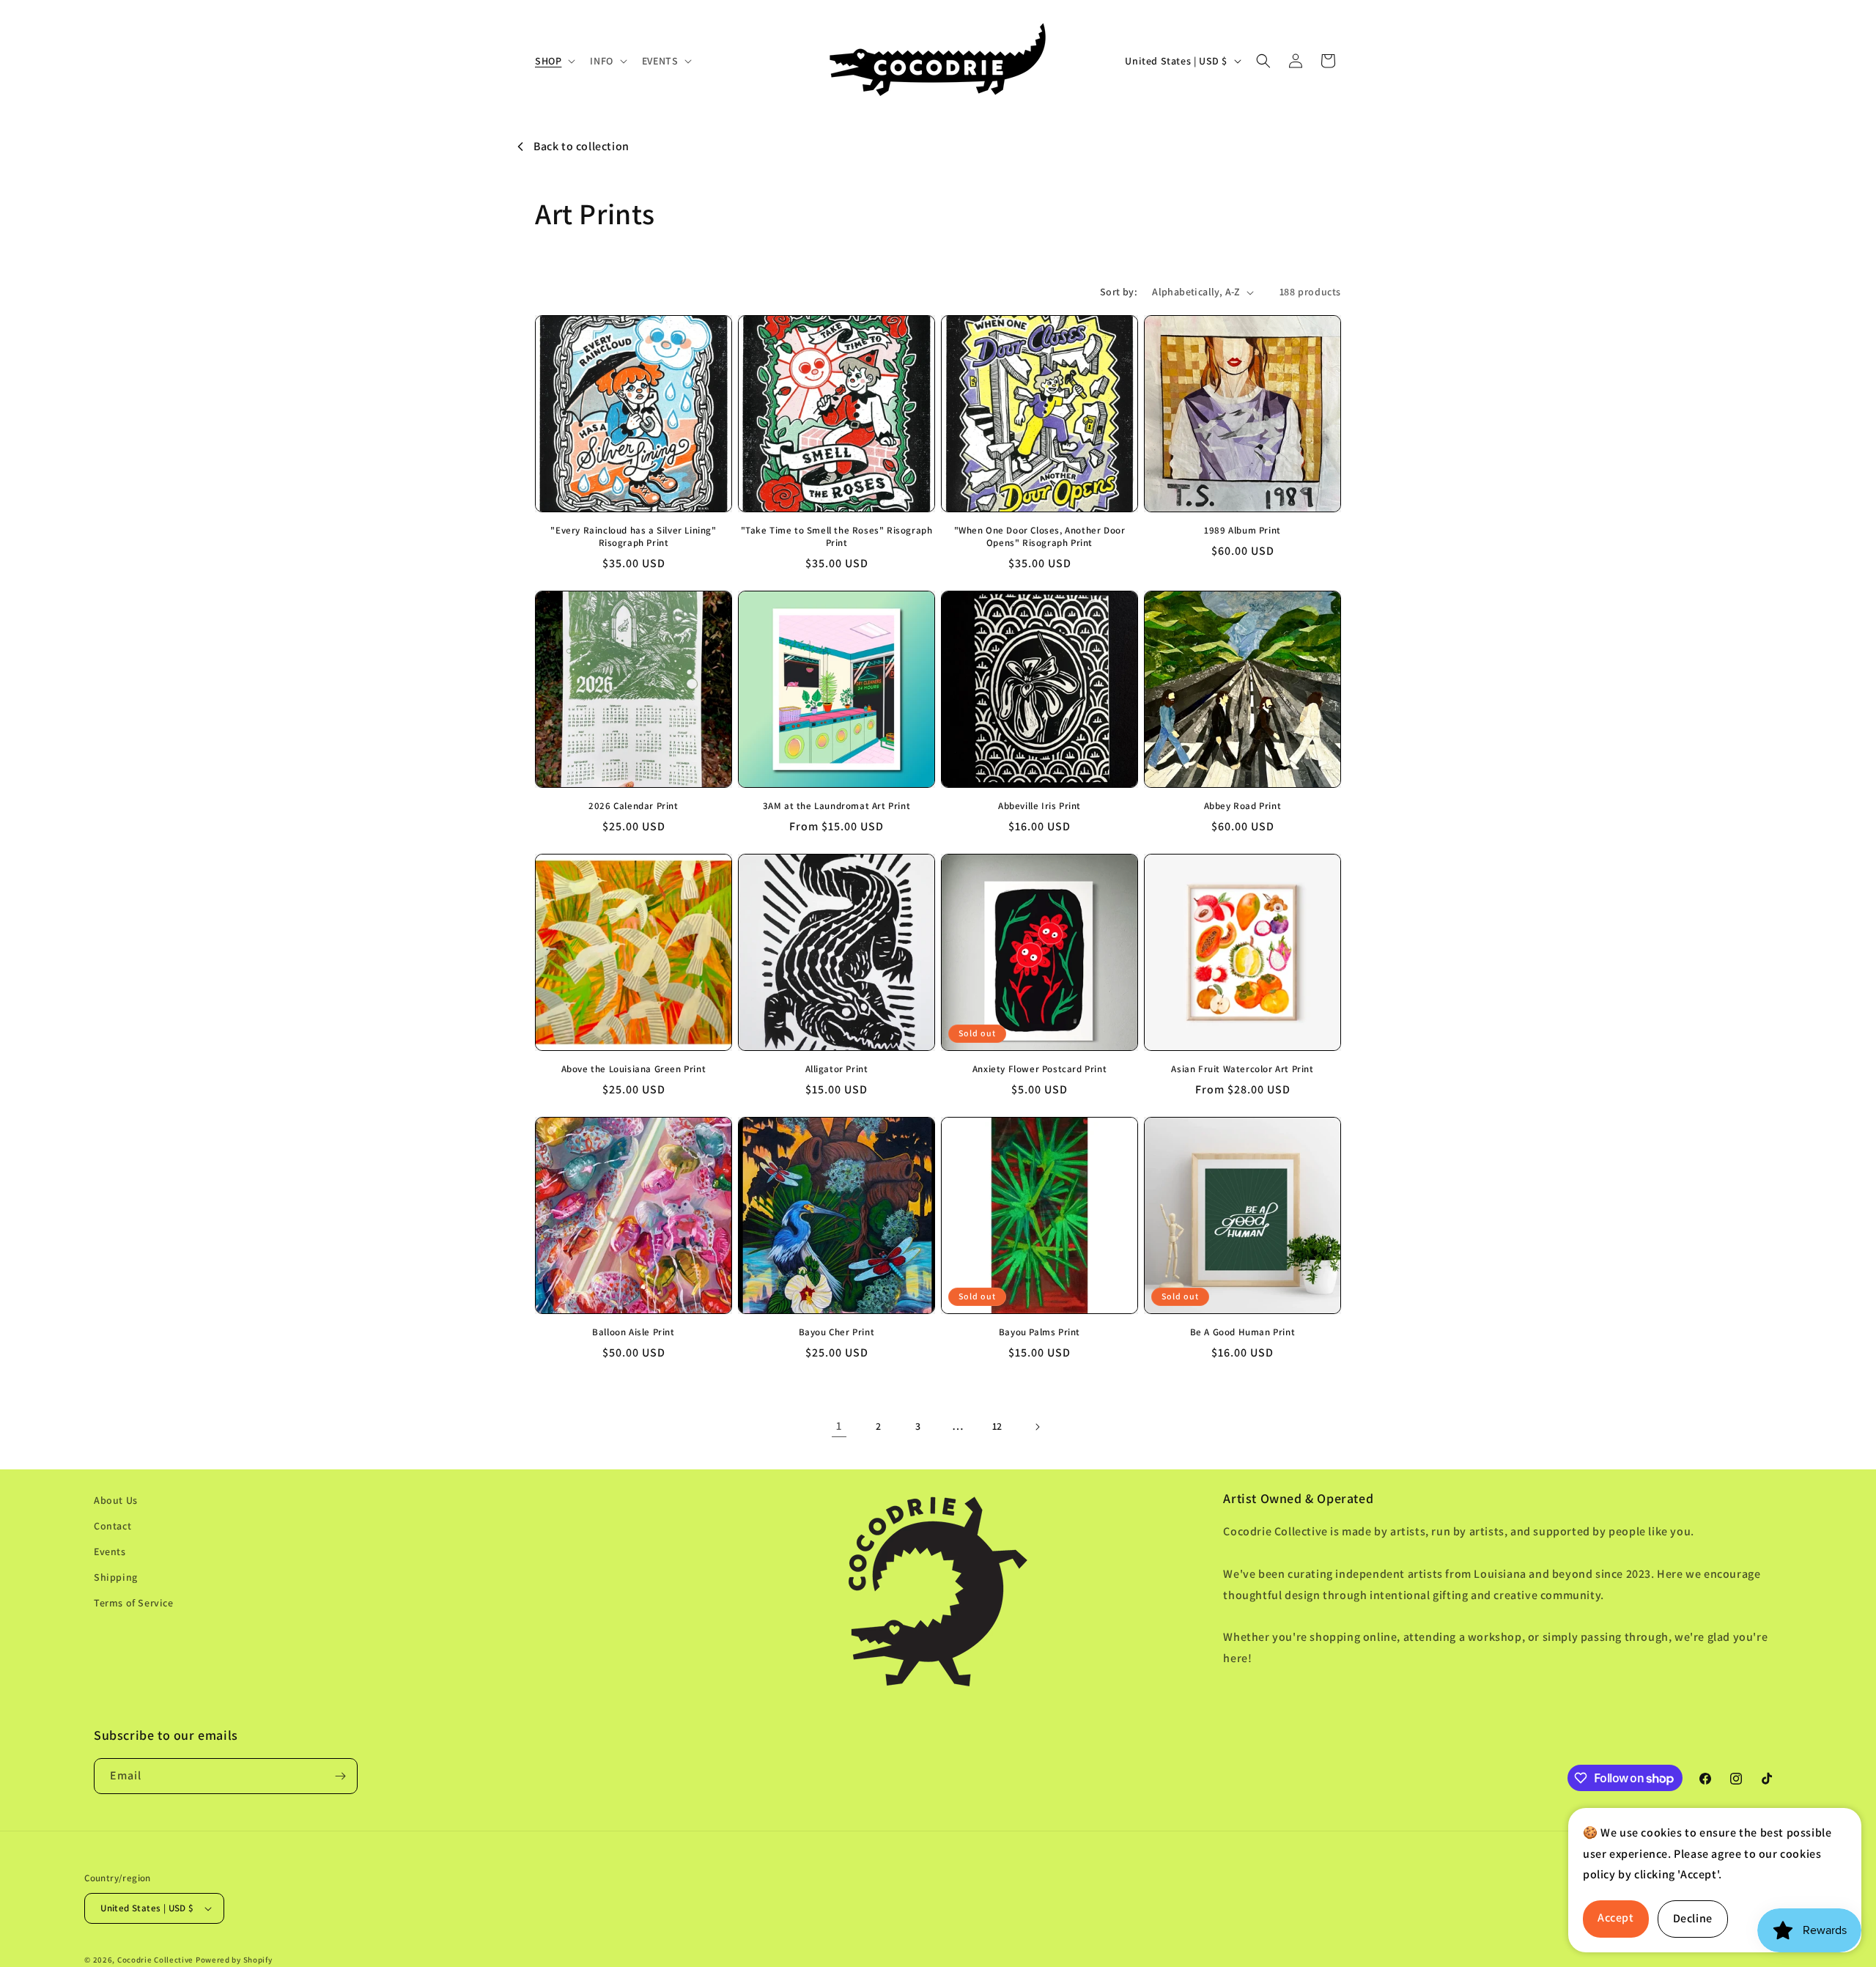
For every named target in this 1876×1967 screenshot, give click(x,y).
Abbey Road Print (1243, 806)
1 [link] (839, 1426)
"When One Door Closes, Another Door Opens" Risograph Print (1040, 537)
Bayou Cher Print (837, 1332)
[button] (554, 61)
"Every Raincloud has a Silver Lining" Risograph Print (633, 537)
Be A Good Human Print (1243, 1332)
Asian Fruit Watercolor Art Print (1242, 1069)
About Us (116, 1500)
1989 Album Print (1242, 531)
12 (997, 1426)
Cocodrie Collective (155, 1960)
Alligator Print (837, 1069)
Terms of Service (134, 1603)
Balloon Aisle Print (633, 1332)
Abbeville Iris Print (1039, 806)
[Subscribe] (340, 1776)
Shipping (116, 1577)
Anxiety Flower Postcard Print (1039, 1069)
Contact (112, 1526)
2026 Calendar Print (633, 806)
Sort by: (1119, 292)
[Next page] (1037, 1427)
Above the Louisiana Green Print (634, 1069)
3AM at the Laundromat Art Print (837, 806)
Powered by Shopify (234, 1960)
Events (110, 1551)
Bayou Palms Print (1039, 1332)
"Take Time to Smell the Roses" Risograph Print (837, 537)
